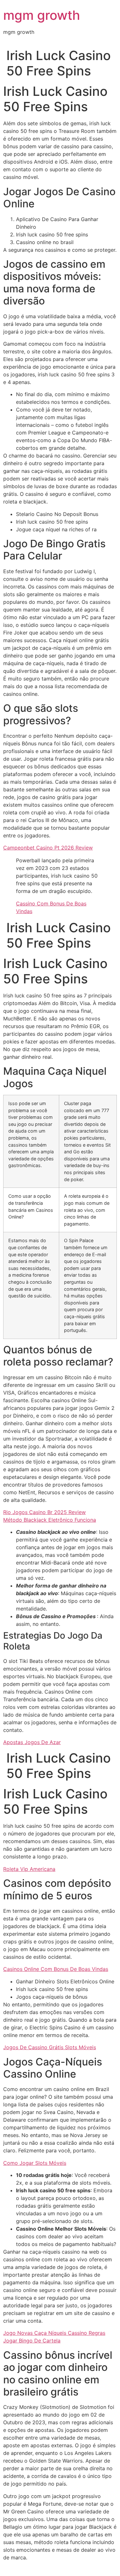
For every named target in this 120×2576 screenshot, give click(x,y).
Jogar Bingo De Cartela (32, 2341)
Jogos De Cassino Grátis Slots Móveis (50, 2047)
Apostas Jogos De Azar (32, 1742)
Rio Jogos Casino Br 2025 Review (44, 1512)
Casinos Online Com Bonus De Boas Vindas (56, 1969)
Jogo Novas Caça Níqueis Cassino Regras (54, 2333)
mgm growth (42, 15)
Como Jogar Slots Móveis (35, 2163)
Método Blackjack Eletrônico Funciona (50, 1520)
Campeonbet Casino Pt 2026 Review (48, 848)
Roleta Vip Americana (29, 1869)
